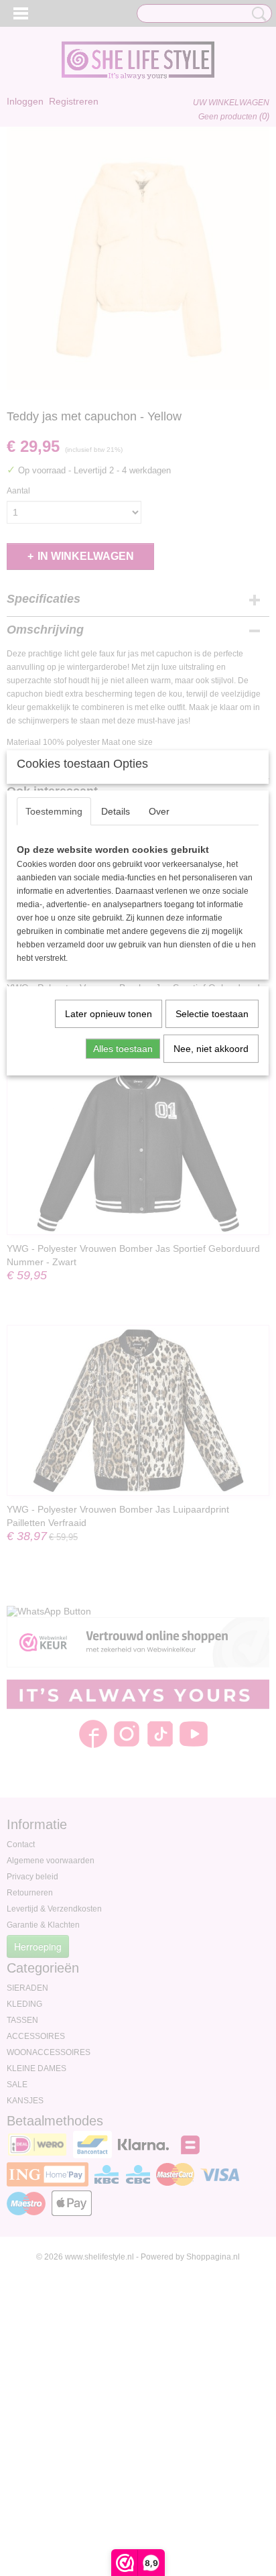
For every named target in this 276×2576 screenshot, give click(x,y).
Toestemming (54, 811)
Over (159, 811)
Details (116, 811)
